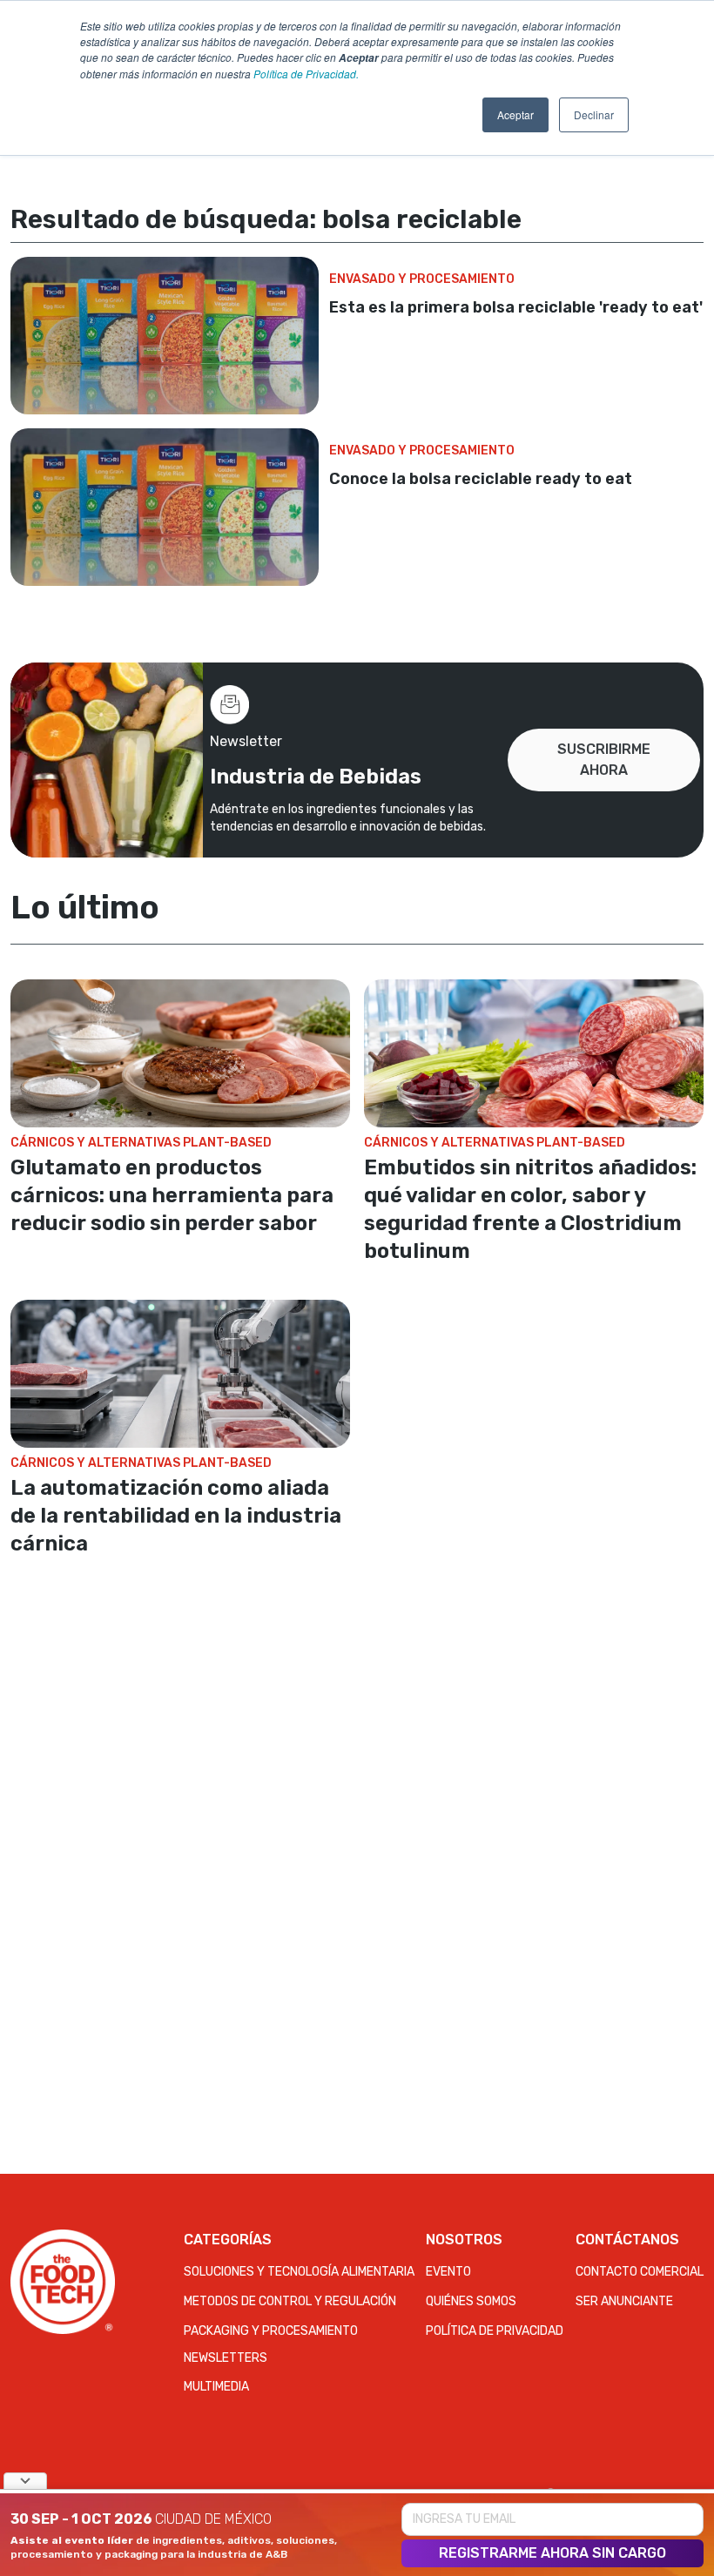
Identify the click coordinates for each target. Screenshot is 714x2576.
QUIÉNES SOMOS (471, 2301)
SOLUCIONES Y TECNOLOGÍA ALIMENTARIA (299, 2272)
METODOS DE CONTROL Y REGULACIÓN (290, 2301)
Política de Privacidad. (306, 74)
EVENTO (448, 2272)
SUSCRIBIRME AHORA (604, 760)
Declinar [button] (594, 114)
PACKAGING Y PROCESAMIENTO (271, 2331)
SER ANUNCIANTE (624, 2301)
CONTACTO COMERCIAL (640, 2272)
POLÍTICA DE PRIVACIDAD (495, 2331)
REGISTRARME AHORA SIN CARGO (552, 2553)
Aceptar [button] (515, 114)
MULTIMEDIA (216, 2387)
